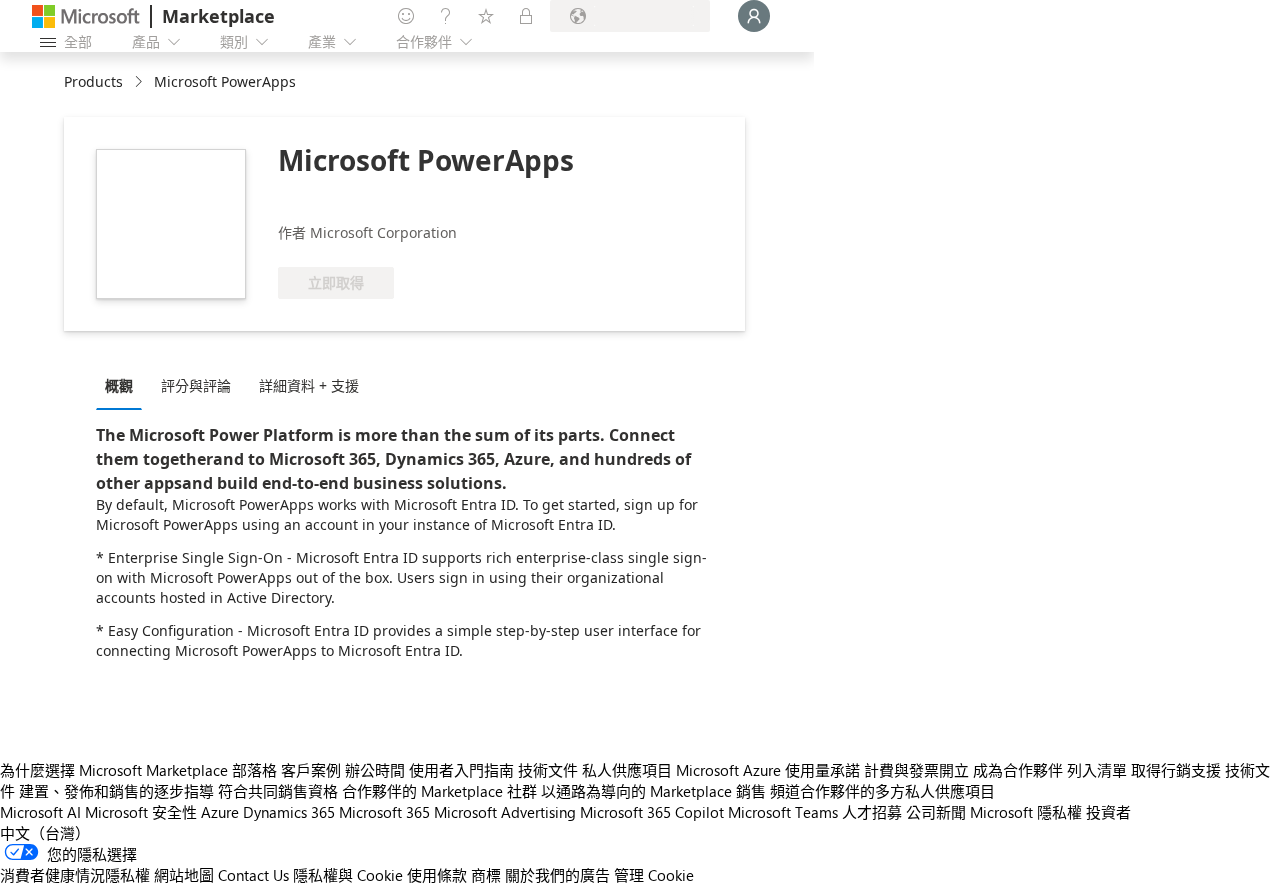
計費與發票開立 (916, 770)
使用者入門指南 (461, 770)
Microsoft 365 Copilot (652, 812)
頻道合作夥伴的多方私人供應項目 (882, 791)
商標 (486, 875)
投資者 (1108, 812)
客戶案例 (311, 770)
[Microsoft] (86, 16)
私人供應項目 (627, 770)
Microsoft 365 (384, 812)
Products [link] (93, 81)
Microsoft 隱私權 (1026, 812)
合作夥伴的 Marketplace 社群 (439, 791)
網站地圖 (184, 875)
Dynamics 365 (289, 812)
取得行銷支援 (1176, 770)
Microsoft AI (40, 812)
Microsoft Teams (783, 812)
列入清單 (1097, 770)
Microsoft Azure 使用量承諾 (768, 770)
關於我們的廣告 (557, 875)
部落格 (254, 770)
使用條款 (437, 875)
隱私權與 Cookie (348, 875)
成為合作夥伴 (1018, 770)
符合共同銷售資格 (278, 791)
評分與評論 (196, 385)
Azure (220, 812)
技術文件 (548, 770)
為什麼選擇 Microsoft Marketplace (114, 770)
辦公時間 (375, 770)
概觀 (119, 385)
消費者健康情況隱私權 (75, 875)
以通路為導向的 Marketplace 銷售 (653, 791)
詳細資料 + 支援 (309, 385)
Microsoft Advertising (505, 812)
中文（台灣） (45, 833)
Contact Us (253, 875)
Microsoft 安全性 (141, 812)
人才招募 (872, 812)
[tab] (124, 385)
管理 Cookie (654, 875)
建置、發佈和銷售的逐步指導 (116, 791)
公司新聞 (936, 812)
